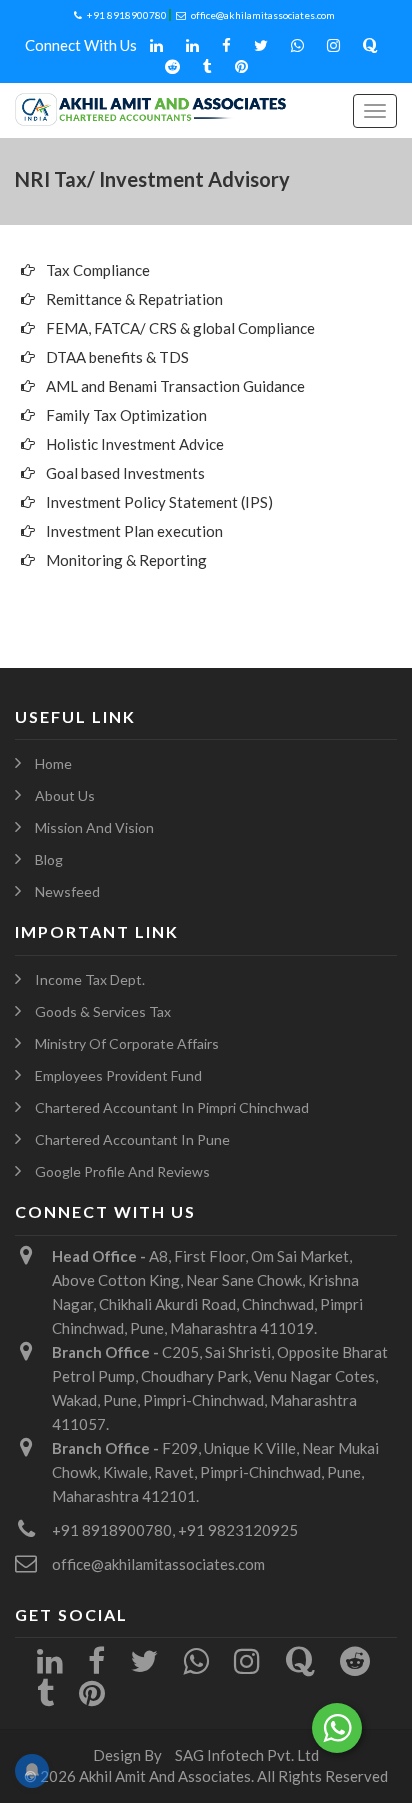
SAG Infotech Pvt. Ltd (247, 1755)
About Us (65, 795)
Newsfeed (67, 891)
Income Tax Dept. (90, 979)
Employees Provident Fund (118, 1075)
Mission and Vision (94, 827)
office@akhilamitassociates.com (263, 15)
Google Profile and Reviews (122, 1171)
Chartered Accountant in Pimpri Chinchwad (172, 1107)
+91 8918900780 (127, 15)
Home (53, 763)
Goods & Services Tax (103, 1011)
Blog (49, 859)
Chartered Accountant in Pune (132, 1139)
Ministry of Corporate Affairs (127, 1043)
